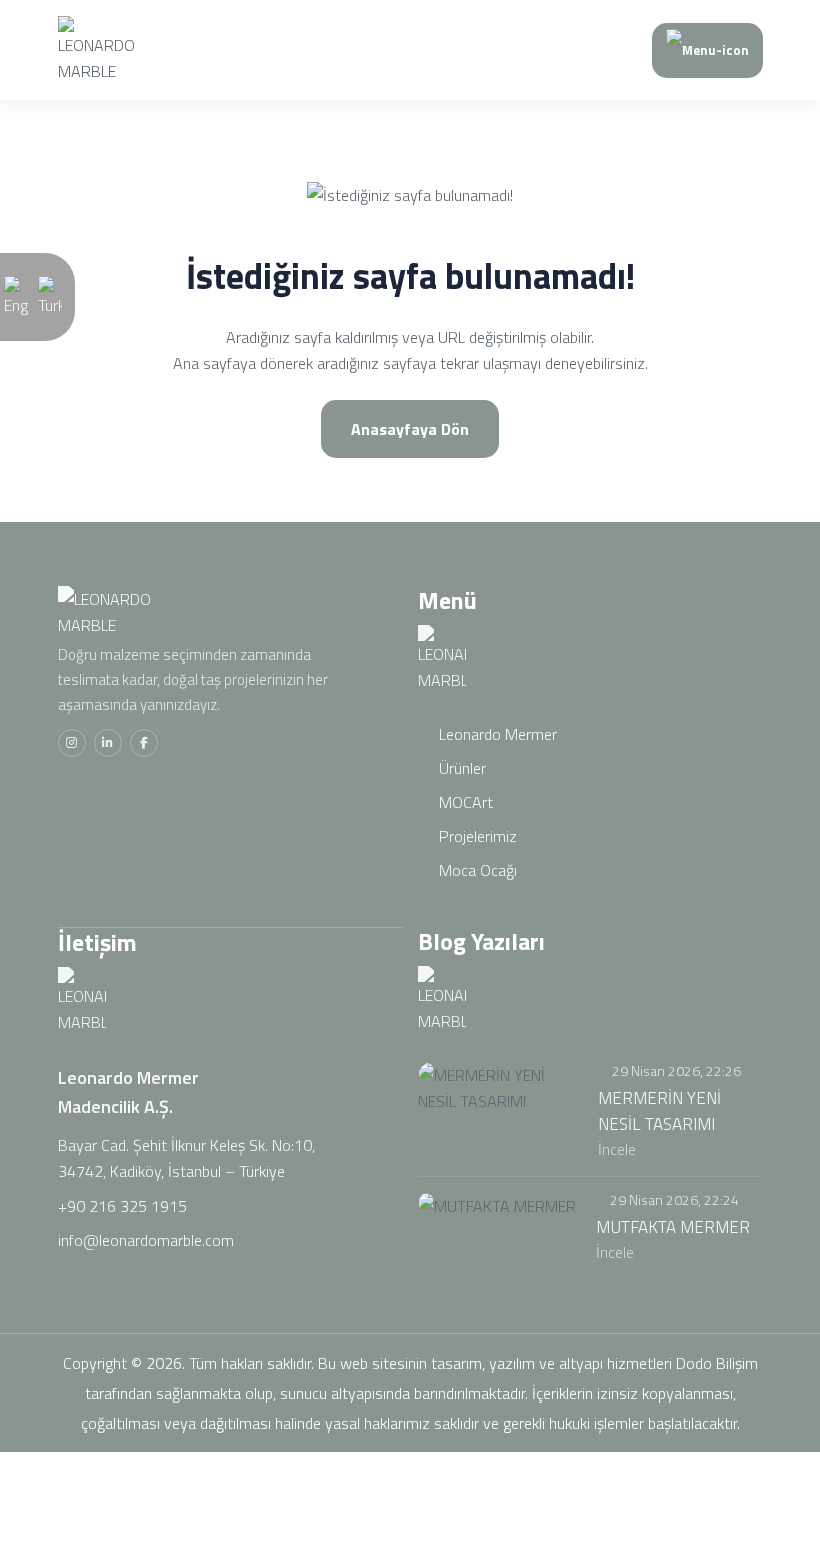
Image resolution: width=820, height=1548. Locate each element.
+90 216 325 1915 (122, 1206)
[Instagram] (72, 743)
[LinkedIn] (108, 743)
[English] (16, 295)
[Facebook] (144, 743)
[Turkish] (50, 295)
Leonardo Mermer (496, 734)
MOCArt (464, 802)
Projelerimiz (476, 836)
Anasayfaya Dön (410, 429)
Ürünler (460, 768)
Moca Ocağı (476, 870)
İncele (619, 1149)
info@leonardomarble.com (146, 1240)
